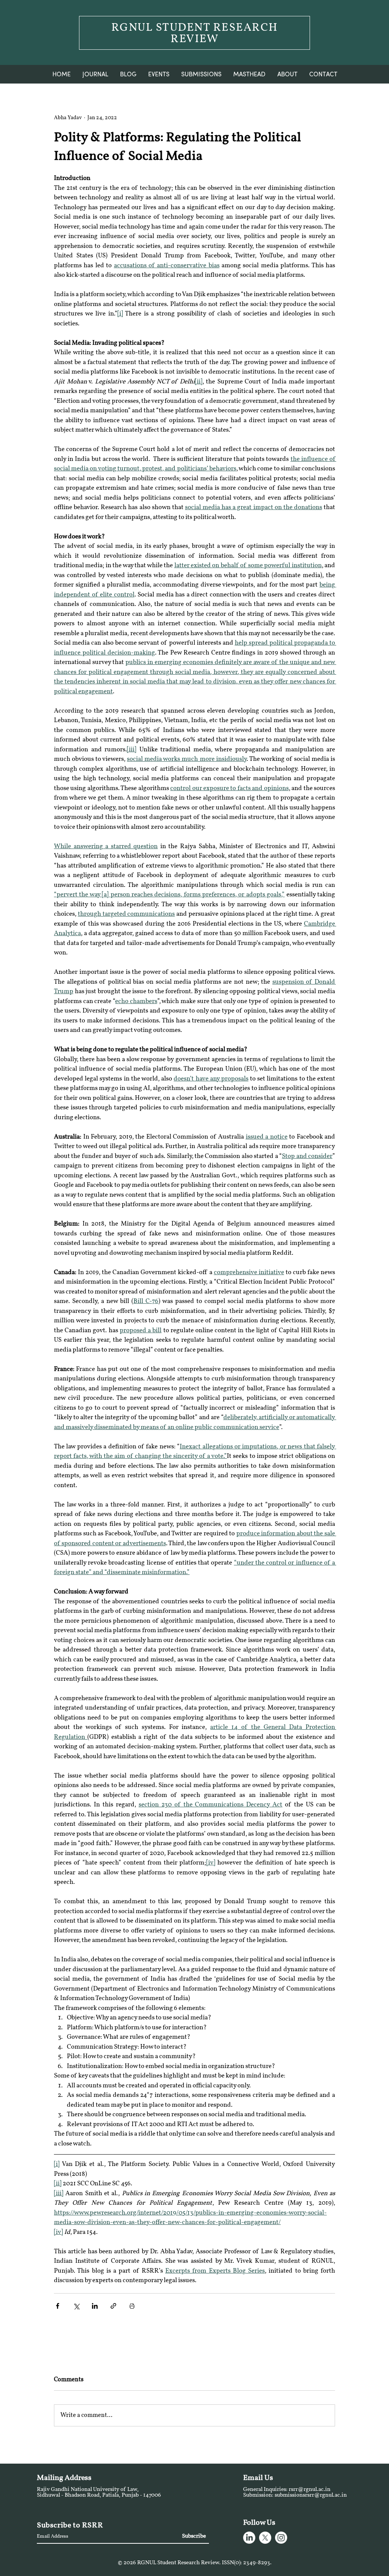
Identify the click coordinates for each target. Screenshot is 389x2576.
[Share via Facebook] (58, 2306)
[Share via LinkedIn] (95, 2306)
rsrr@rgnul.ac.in (310, 2490)
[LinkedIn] (249, 2538)
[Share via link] (113, 2306)
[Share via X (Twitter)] (76, 2306)
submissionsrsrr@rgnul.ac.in (311, 2495)
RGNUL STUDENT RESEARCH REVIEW (195, 34)
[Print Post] (132, 2306)
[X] (265, 2538)
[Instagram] (281, 2538)
